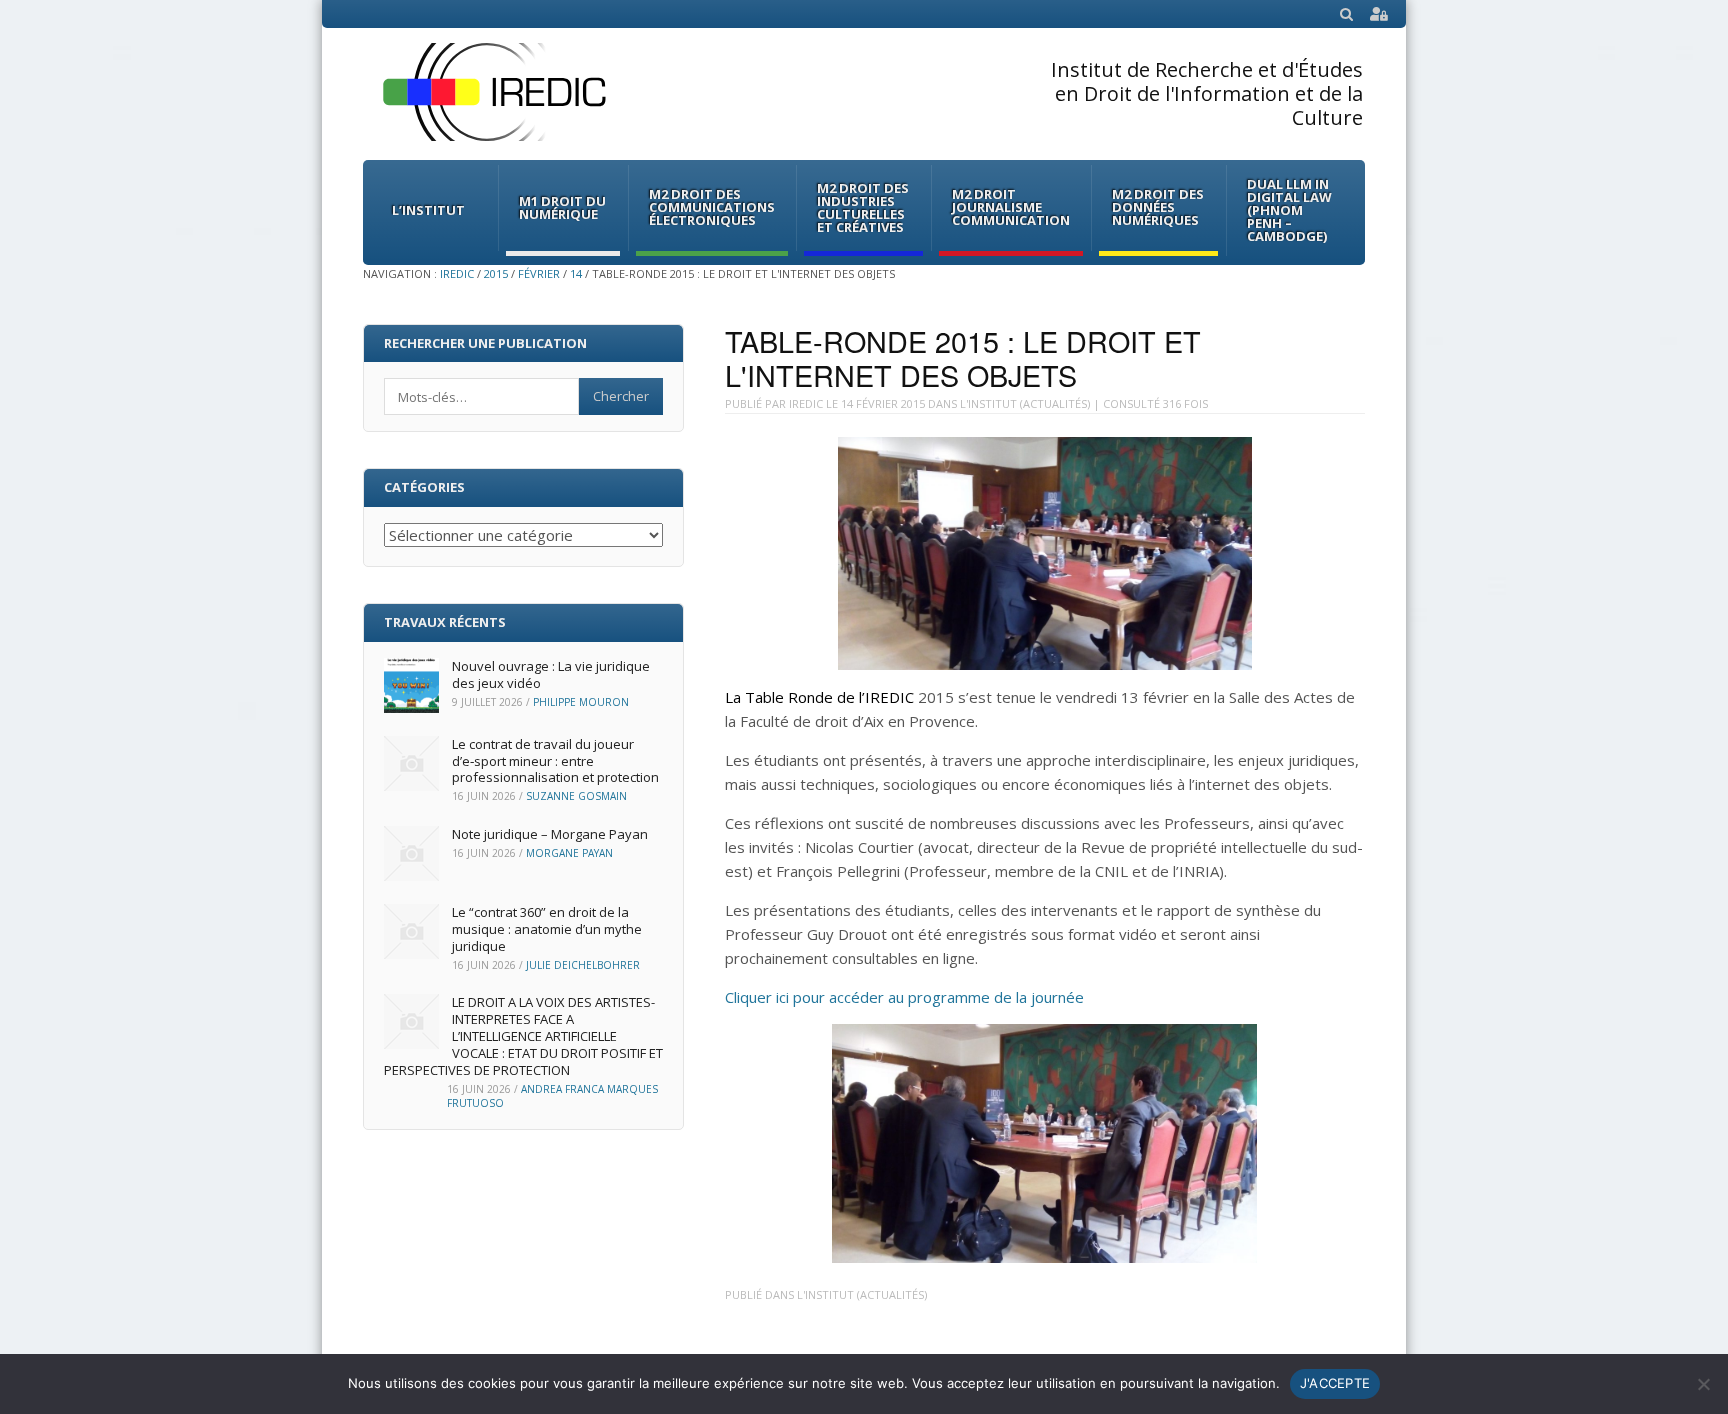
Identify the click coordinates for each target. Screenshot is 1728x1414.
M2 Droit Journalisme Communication (1011, 207)
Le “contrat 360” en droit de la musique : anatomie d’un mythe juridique (547, 929)
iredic (806, 403)
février (539, 273)
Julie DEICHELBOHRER (583, 965)
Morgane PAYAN (569, 853)
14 (576, 273)
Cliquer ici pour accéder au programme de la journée (904, 997)
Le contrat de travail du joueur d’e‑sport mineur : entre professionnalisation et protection (555, 761)
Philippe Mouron (581, 702)
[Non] (1703, 1384)
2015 (496, 273)
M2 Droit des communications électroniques (712, 207)
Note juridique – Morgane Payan (550, 834)
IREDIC (457, 273)
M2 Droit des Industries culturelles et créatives (863, 207)
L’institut (428, 210)
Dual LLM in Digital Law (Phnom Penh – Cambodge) (1289, 210)
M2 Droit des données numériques (1158, 207)
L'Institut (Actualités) (1025, 403)
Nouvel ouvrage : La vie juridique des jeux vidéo (551, 674)
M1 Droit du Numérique (562, 207)
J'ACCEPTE (1335, 1383)
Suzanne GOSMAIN (576, 796)
